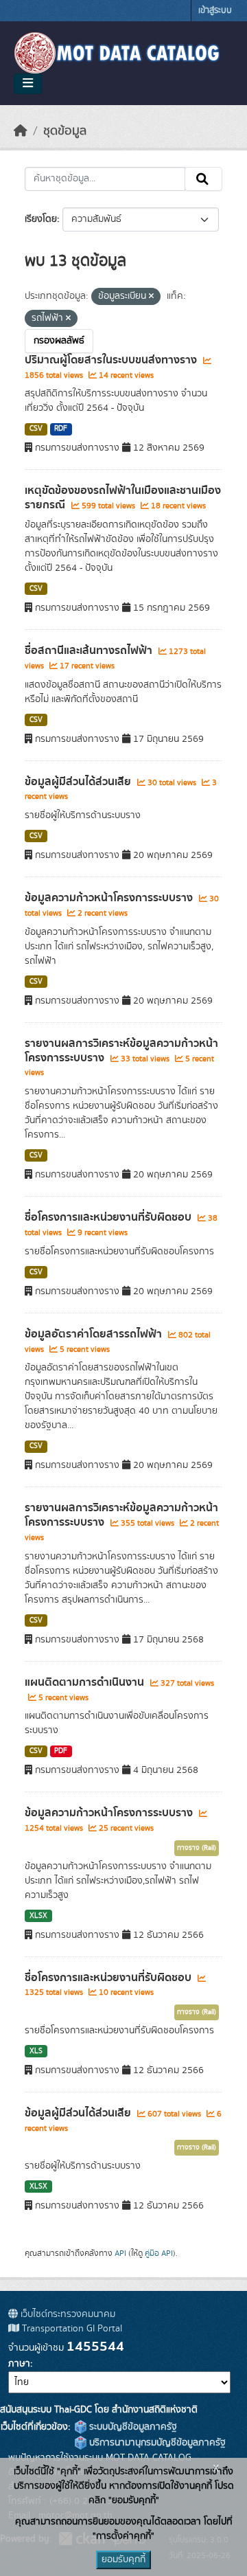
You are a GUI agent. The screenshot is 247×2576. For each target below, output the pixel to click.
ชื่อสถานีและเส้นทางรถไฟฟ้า (90, 651)
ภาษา (19, 2364)
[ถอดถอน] (151, 297)
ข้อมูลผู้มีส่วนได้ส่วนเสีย (79, 782)
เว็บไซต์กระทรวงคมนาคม (67, 2314)
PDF (61, 1751)
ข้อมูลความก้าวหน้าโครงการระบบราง (110, 898)
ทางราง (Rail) (197, 1848)
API (120, 2253)
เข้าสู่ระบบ (215, 11)
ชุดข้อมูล (65, 131)
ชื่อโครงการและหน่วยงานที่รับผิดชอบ (109, 1217)
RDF (61, 429)
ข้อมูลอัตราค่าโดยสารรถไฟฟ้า (95, 1334)
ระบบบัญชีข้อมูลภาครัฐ (132, 2427)
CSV (36, 429)
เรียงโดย (41, 219)
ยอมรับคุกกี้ (123, 2560)
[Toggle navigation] (28, 84)
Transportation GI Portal (71, 2329)
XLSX (38, 1916)
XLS (36, 2051)
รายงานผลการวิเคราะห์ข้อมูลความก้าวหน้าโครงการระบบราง (121, 1051)
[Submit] (203, 179)
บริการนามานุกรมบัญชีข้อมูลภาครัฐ (156, 2443)
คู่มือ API (159, 2253)
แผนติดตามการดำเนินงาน (86, 1682)
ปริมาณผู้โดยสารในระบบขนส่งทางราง (112, 360)
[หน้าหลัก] (21, 131)
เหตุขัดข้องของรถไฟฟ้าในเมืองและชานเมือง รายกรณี (123, 498)
